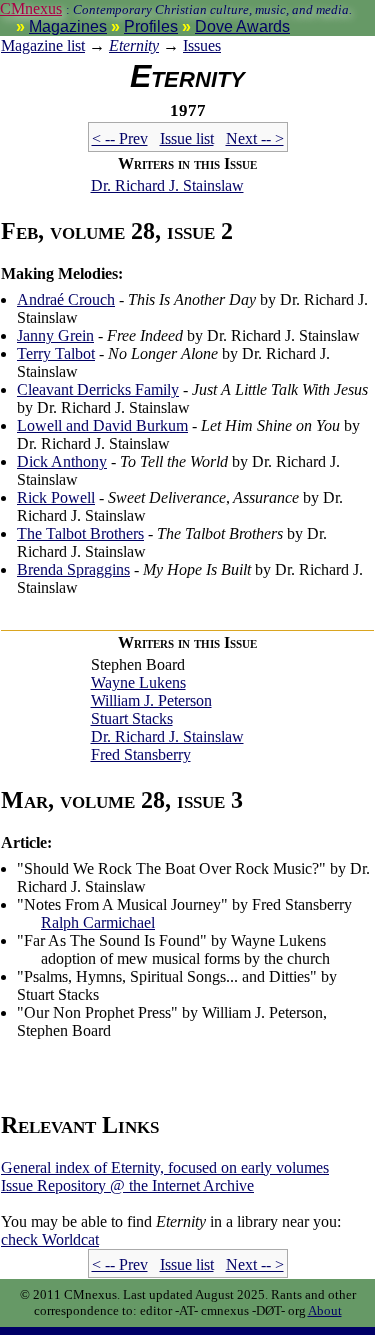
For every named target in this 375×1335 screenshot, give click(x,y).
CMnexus (31, 8)
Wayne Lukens (138, 682)
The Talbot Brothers (80, 533)
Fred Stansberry (141, 754)
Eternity (134, 45)
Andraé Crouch (66, 299)
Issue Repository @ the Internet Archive (127, 1185)
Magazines (68, 26)
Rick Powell (56, 497)
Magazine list (43, 45)
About (325, 1310)
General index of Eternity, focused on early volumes (165, 1167)
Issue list (187, 138)
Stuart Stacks (132, 718)
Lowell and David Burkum (102, 425)
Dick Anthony (62, 461)
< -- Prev (120, 138)
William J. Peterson (151, 700)
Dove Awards (242, 26)
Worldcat (50, 1239)
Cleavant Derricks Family (98, 389)
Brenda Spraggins (73, 569)
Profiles (151, 26)
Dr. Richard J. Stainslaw (167, 185)
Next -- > (255, 138)
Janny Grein (55, 335)
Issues (202, 45)
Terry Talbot (56, 353)
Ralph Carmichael (98, 922)
